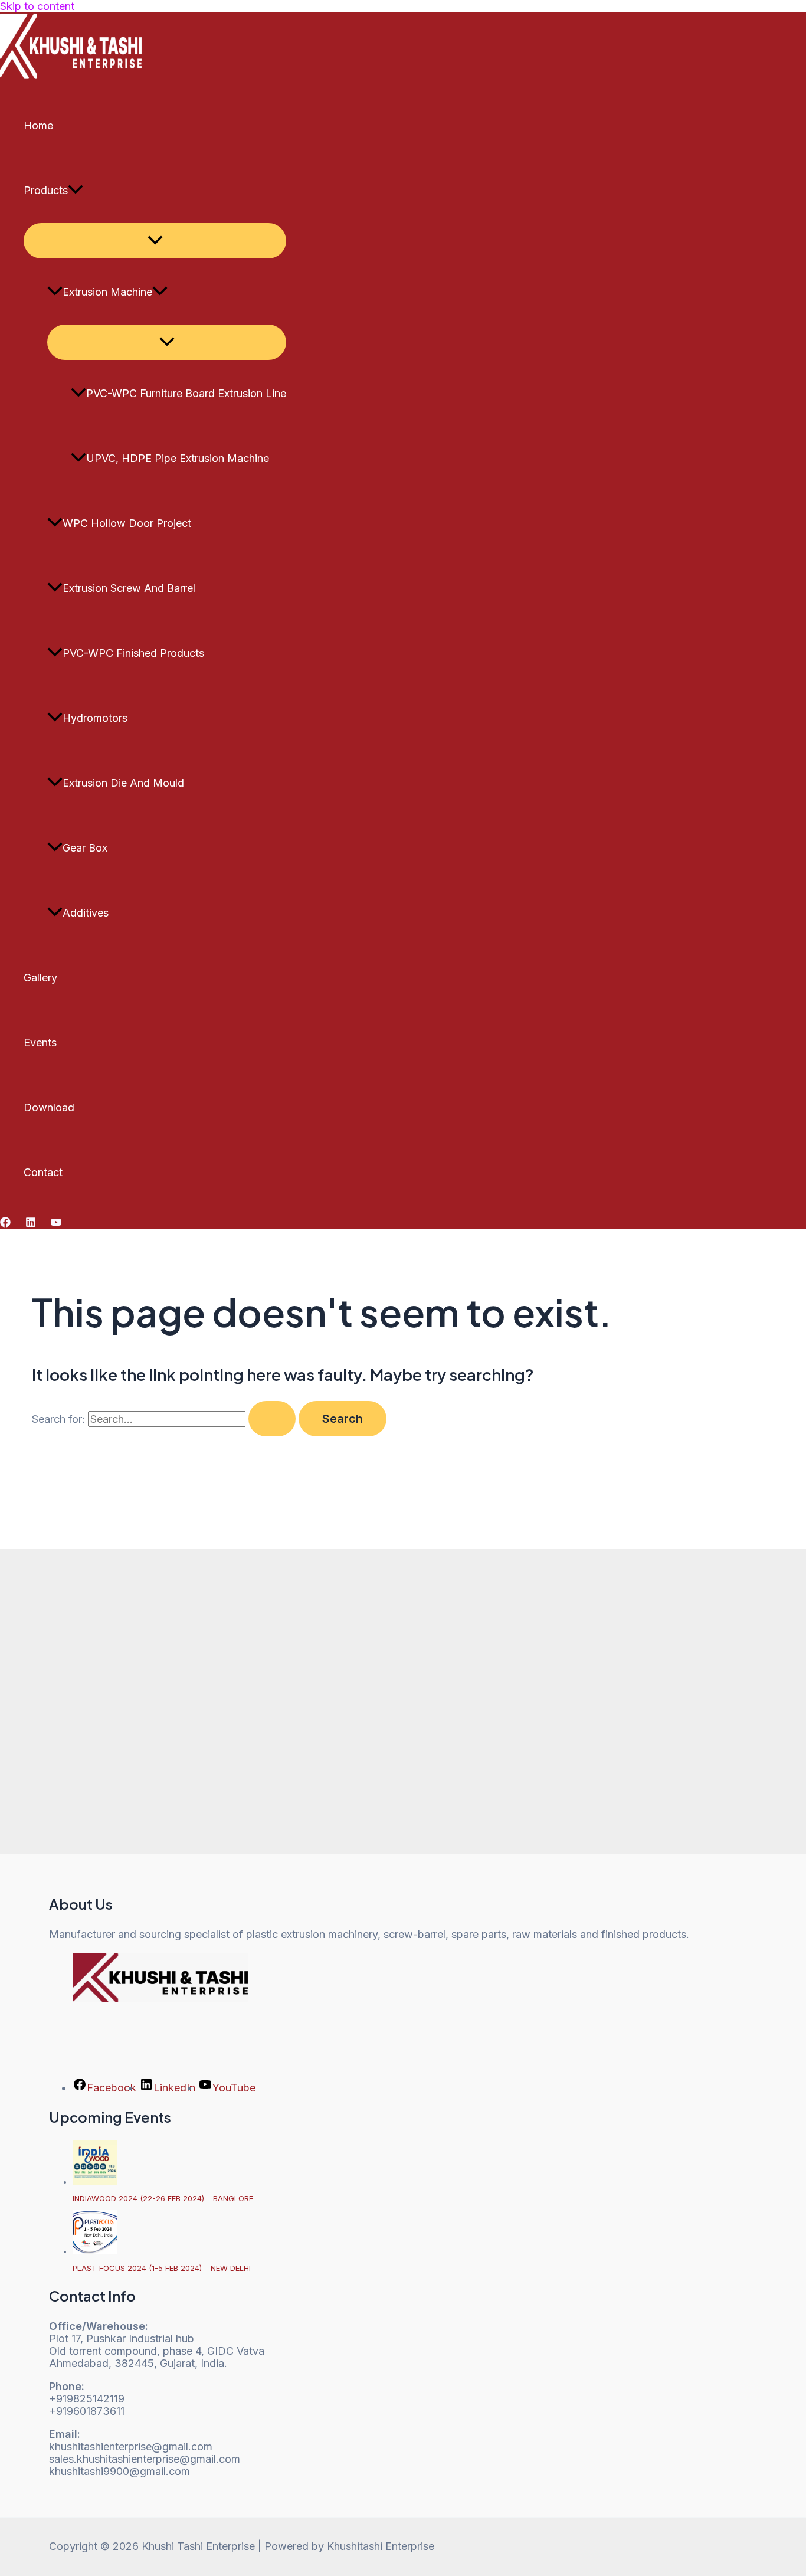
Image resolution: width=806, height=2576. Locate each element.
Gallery (40, 978)
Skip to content (37, 6)
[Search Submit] (272, 1419)
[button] (76, 191)
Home (38, 125)
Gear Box (85, 848)
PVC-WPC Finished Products (133, 653)
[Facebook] (5, 1224)
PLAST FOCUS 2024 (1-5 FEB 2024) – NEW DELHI (162, 2268)
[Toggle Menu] (155, 241)
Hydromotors (95, 718)
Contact (43, 1172)
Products (46, 190)
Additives (86, 913)
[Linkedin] (31, 1224)
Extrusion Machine (107, 292)
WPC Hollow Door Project (127, 523)
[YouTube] (56, 1224)
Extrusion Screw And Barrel (129, 588)
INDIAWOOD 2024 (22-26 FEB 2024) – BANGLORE (163, 2198)
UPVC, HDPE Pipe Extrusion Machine (178, 458)
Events (40, 1042)
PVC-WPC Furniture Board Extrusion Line (186, 393)
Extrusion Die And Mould (123, 783)
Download (49, 1107)
